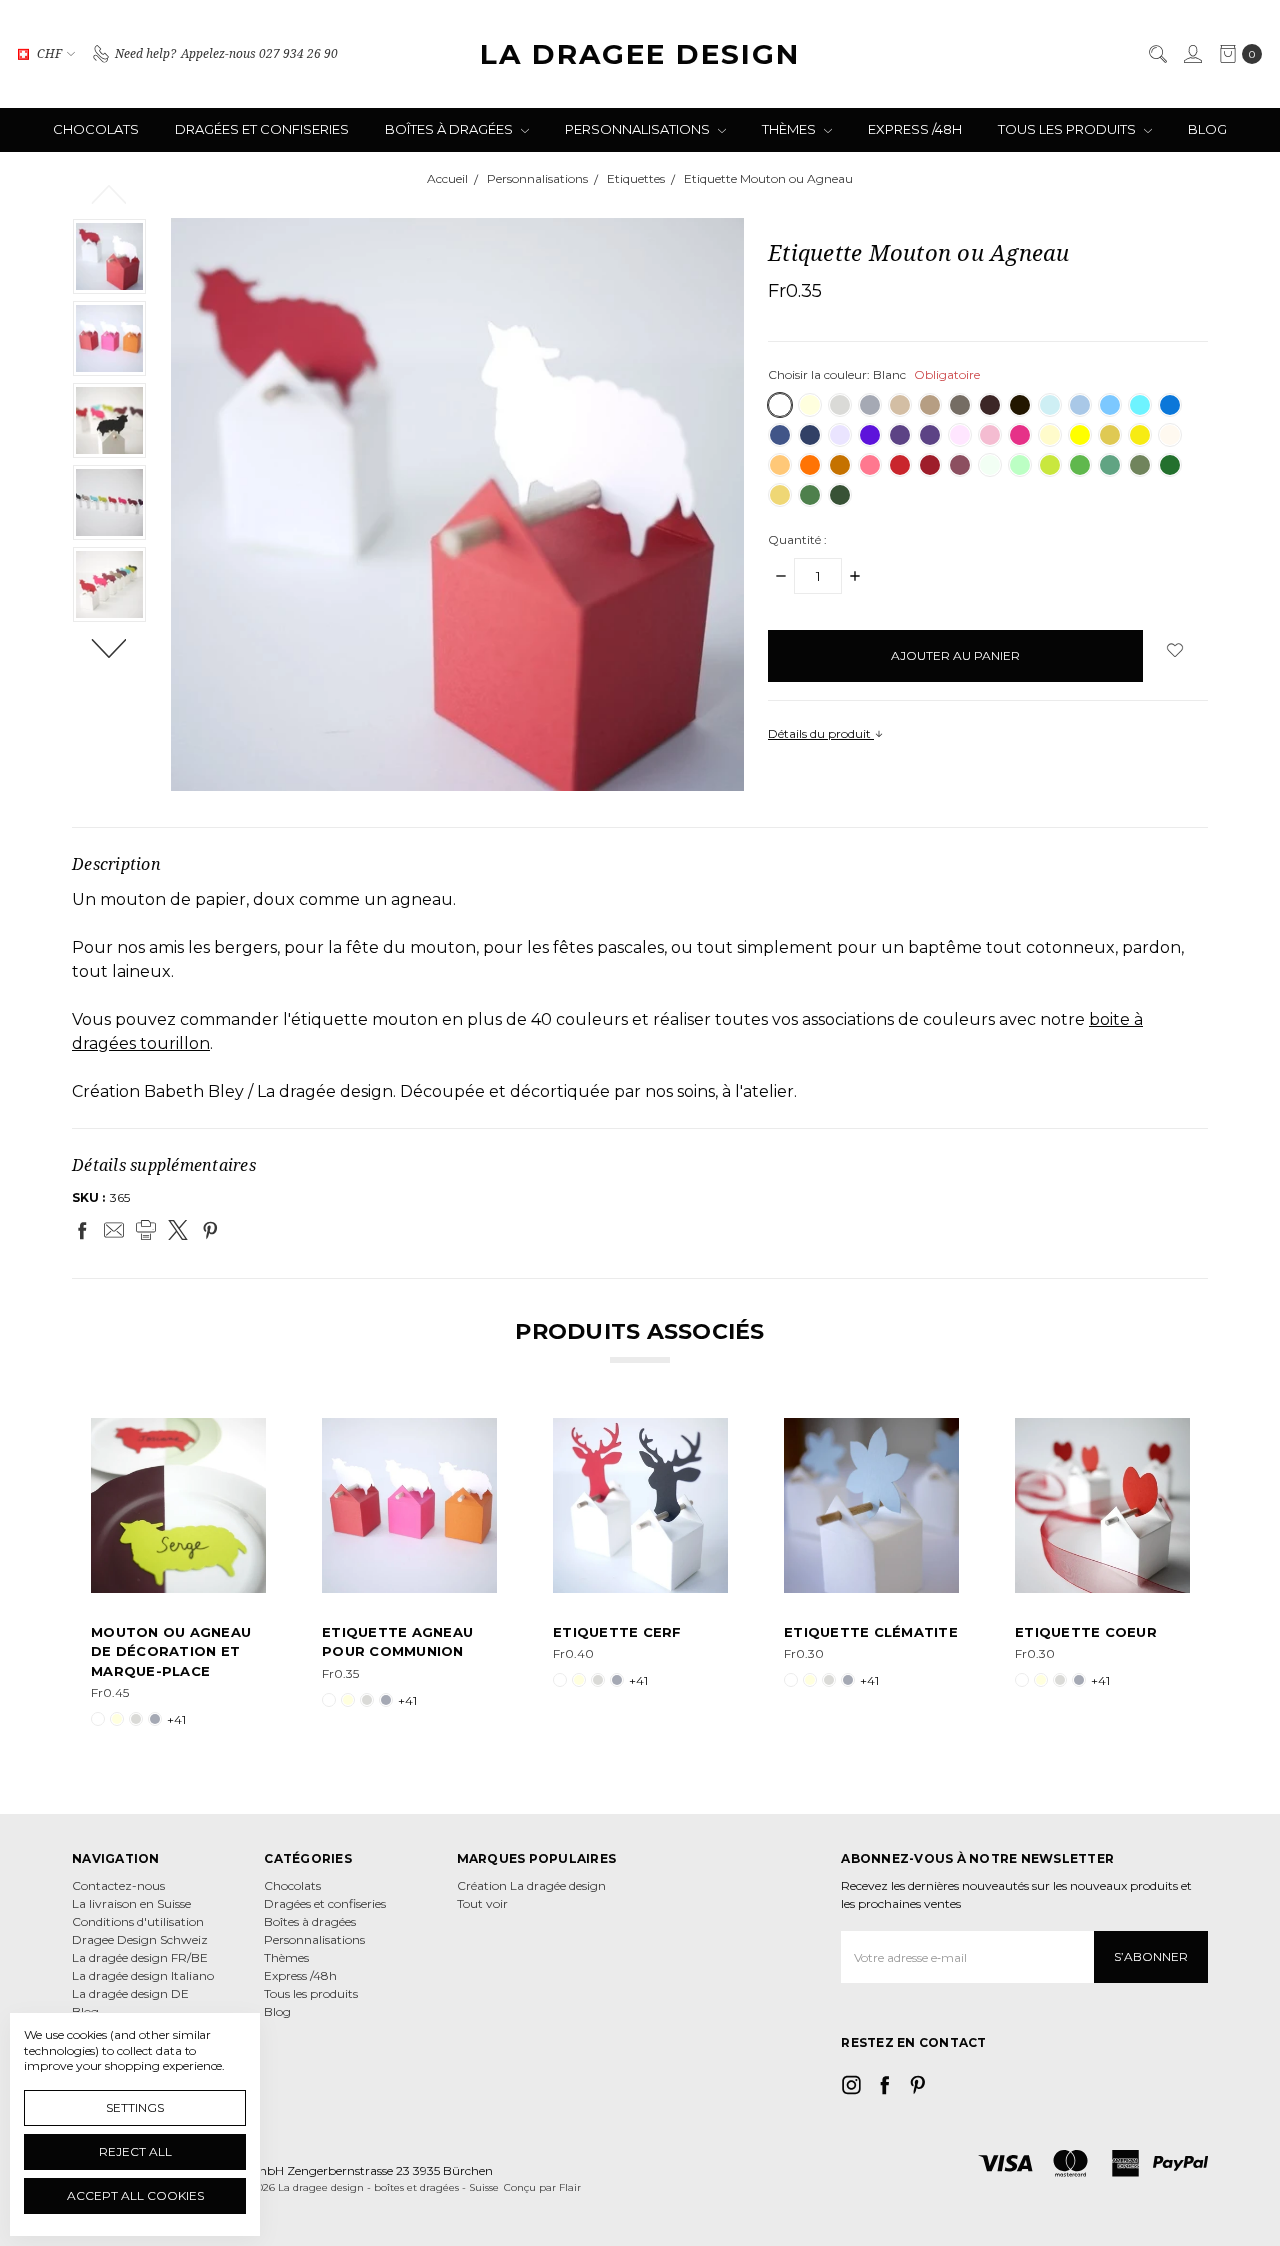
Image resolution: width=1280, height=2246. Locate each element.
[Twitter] (178, 1230)
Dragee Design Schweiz (140, 1939)
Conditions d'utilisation (138, 1921)
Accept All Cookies (135, 2195)
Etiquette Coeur (1086, 1632)
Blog (1207, 129)
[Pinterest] (210, 1230)
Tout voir (482, 1903)
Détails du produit (821, 733)
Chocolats (96, 129)
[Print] (146, 1230)
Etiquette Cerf (617, 1632)
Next (109, 647)
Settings (135, 2107)
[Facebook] (82, 1230)
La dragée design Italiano (143, 1975)
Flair (570, 2187)
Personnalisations (639, 129)
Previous (109, 193)
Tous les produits (1068, 129)
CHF (49, 53)
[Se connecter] (1192, 54)
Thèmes (790, 129)
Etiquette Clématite (871, 1632)
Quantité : (797, 539)
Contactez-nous (118, 1885)
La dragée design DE (130, 1993)
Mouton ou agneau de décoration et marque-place (171, 1651)
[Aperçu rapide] (252, 1432)
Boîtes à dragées (450, 129)
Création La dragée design (531, 1885)
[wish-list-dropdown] (1175, 650)
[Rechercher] (1157, 54)
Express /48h (915, 129)
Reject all (135, 2151)
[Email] (114, 1230)
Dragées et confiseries (262, 129)
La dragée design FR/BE (140, 1957)
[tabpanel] (178, 1574)
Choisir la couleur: (874, 374)
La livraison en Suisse (131, 1903)
